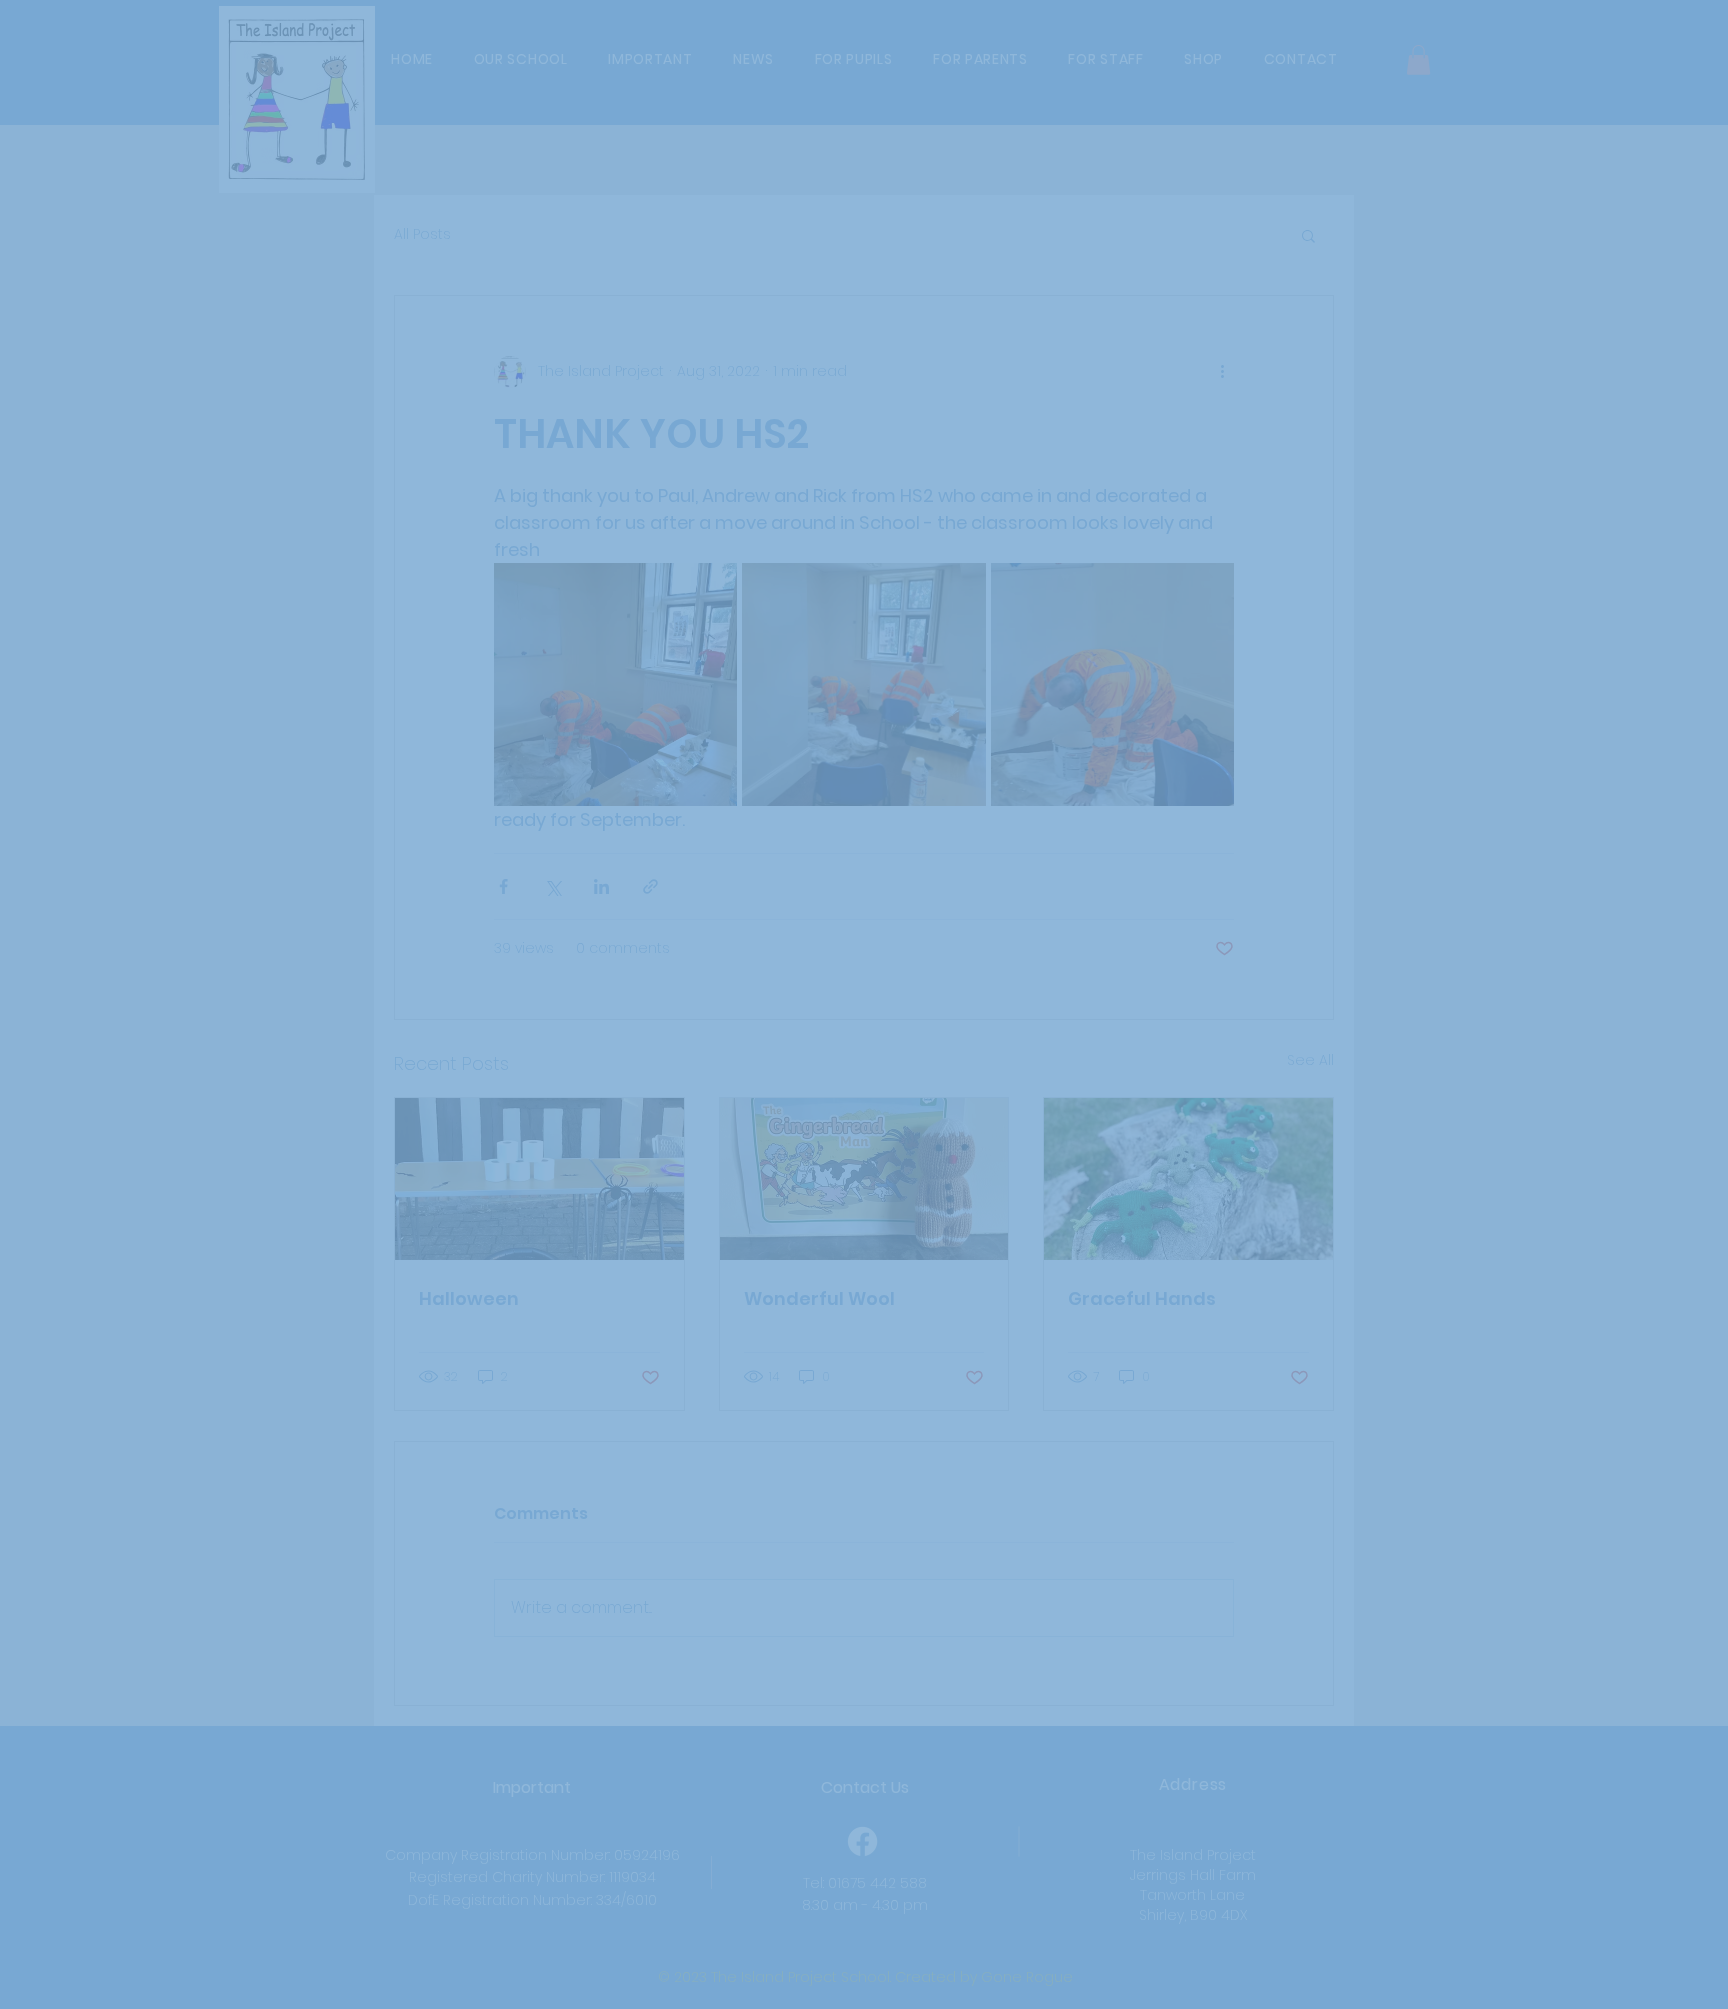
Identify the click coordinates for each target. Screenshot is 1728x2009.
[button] (1258, 841)
